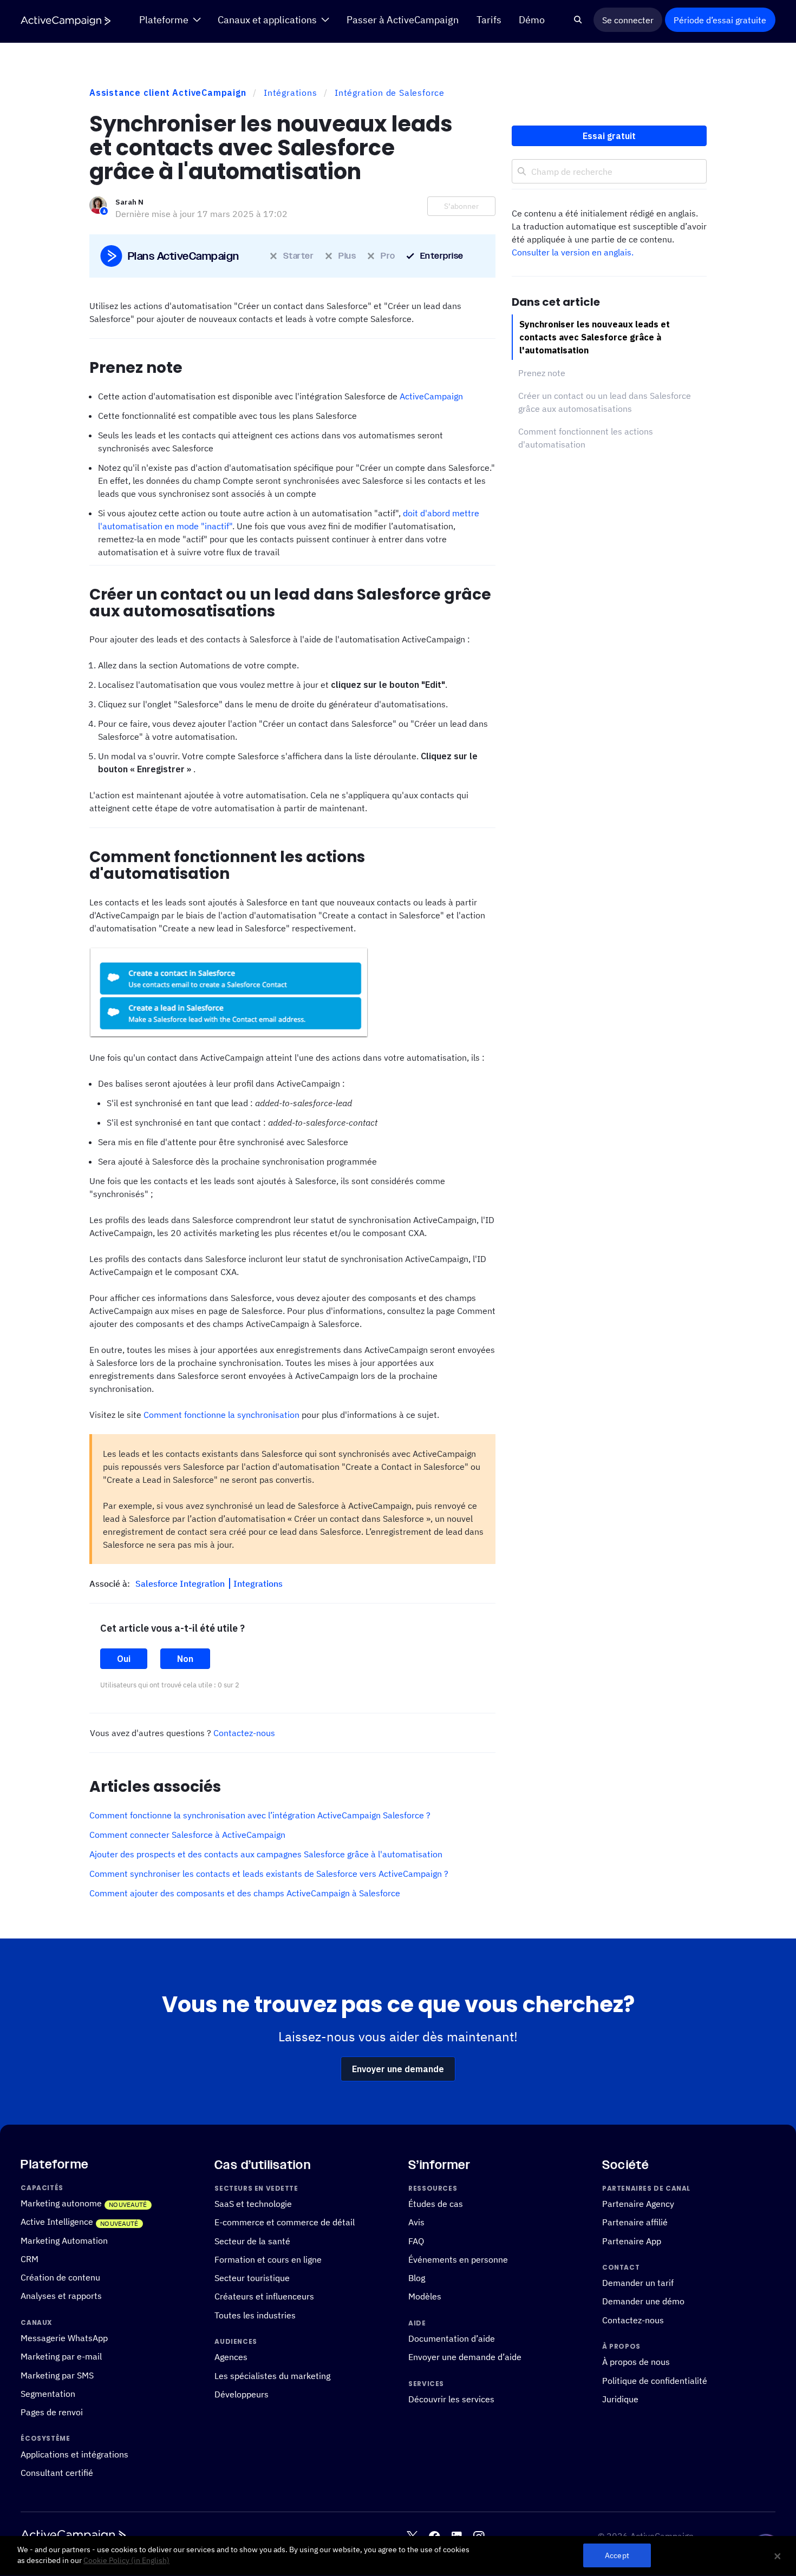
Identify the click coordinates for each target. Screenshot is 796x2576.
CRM (30, 2259)
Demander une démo (643, 2301)
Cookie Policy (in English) (126, 2560)
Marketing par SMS (57, 2375)
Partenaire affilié (635, 2222)
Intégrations (291, 93)
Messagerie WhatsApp (64, 2338)
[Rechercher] (578, 20)
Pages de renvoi (52, 2412)
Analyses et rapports (61, 2296)
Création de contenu (60, 2277)
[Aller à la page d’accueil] (66, 20)
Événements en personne (458, 2259)
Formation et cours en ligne (268, 2259)
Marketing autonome (61, 2203)
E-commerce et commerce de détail (285, 2222)
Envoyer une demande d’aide (465, 2357)
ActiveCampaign (431, 396)
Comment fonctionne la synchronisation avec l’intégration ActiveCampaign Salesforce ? (260, 1815)
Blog (417, 2278)
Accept (617, 2556)
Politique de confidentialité (655, 2381)
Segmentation (48, 2394)
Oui (124, 1659)
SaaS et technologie (253, 2204)
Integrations (258, 1583)
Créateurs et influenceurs (264, 2296)
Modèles (425, 2296)
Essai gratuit (609, 136)
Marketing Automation (64, 2240)
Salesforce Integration (181, 1583)
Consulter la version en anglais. (573, 252)
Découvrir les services (451, 2399)
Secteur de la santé (252, 2241)
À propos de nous (636, 2362)
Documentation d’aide (452, 2338)
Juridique (620, 2399)
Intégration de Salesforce (390, 93)
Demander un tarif (638, 2283)
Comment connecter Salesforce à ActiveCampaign (187, 1835)
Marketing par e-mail (61, 2356)
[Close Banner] (778, 2556)
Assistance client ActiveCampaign (168, 93)
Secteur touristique (252, 2278)
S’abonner (461, 206)
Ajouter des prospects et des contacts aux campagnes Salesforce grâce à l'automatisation (266, 1854)
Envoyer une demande (398, 2069)
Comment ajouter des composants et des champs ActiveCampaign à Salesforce (245, 1893)
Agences (231, 2357)
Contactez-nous (244, 1733)
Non (185, 1659)
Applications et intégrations (74, 2454)
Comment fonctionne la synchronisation (221, 1415)
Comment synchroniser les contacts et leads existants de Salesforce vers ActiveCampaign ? (269, 1874)
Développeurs (242, 2394)
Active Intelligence (57, 2222)
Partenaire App (632, 2241)
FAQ (416, 2241)
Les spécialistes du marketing (272, 2376)
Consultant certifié (57, 2473)
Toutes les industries (255, 2315)
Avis (416, 2222)
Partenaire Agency (638, 2204)
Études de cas (436, 2204)
